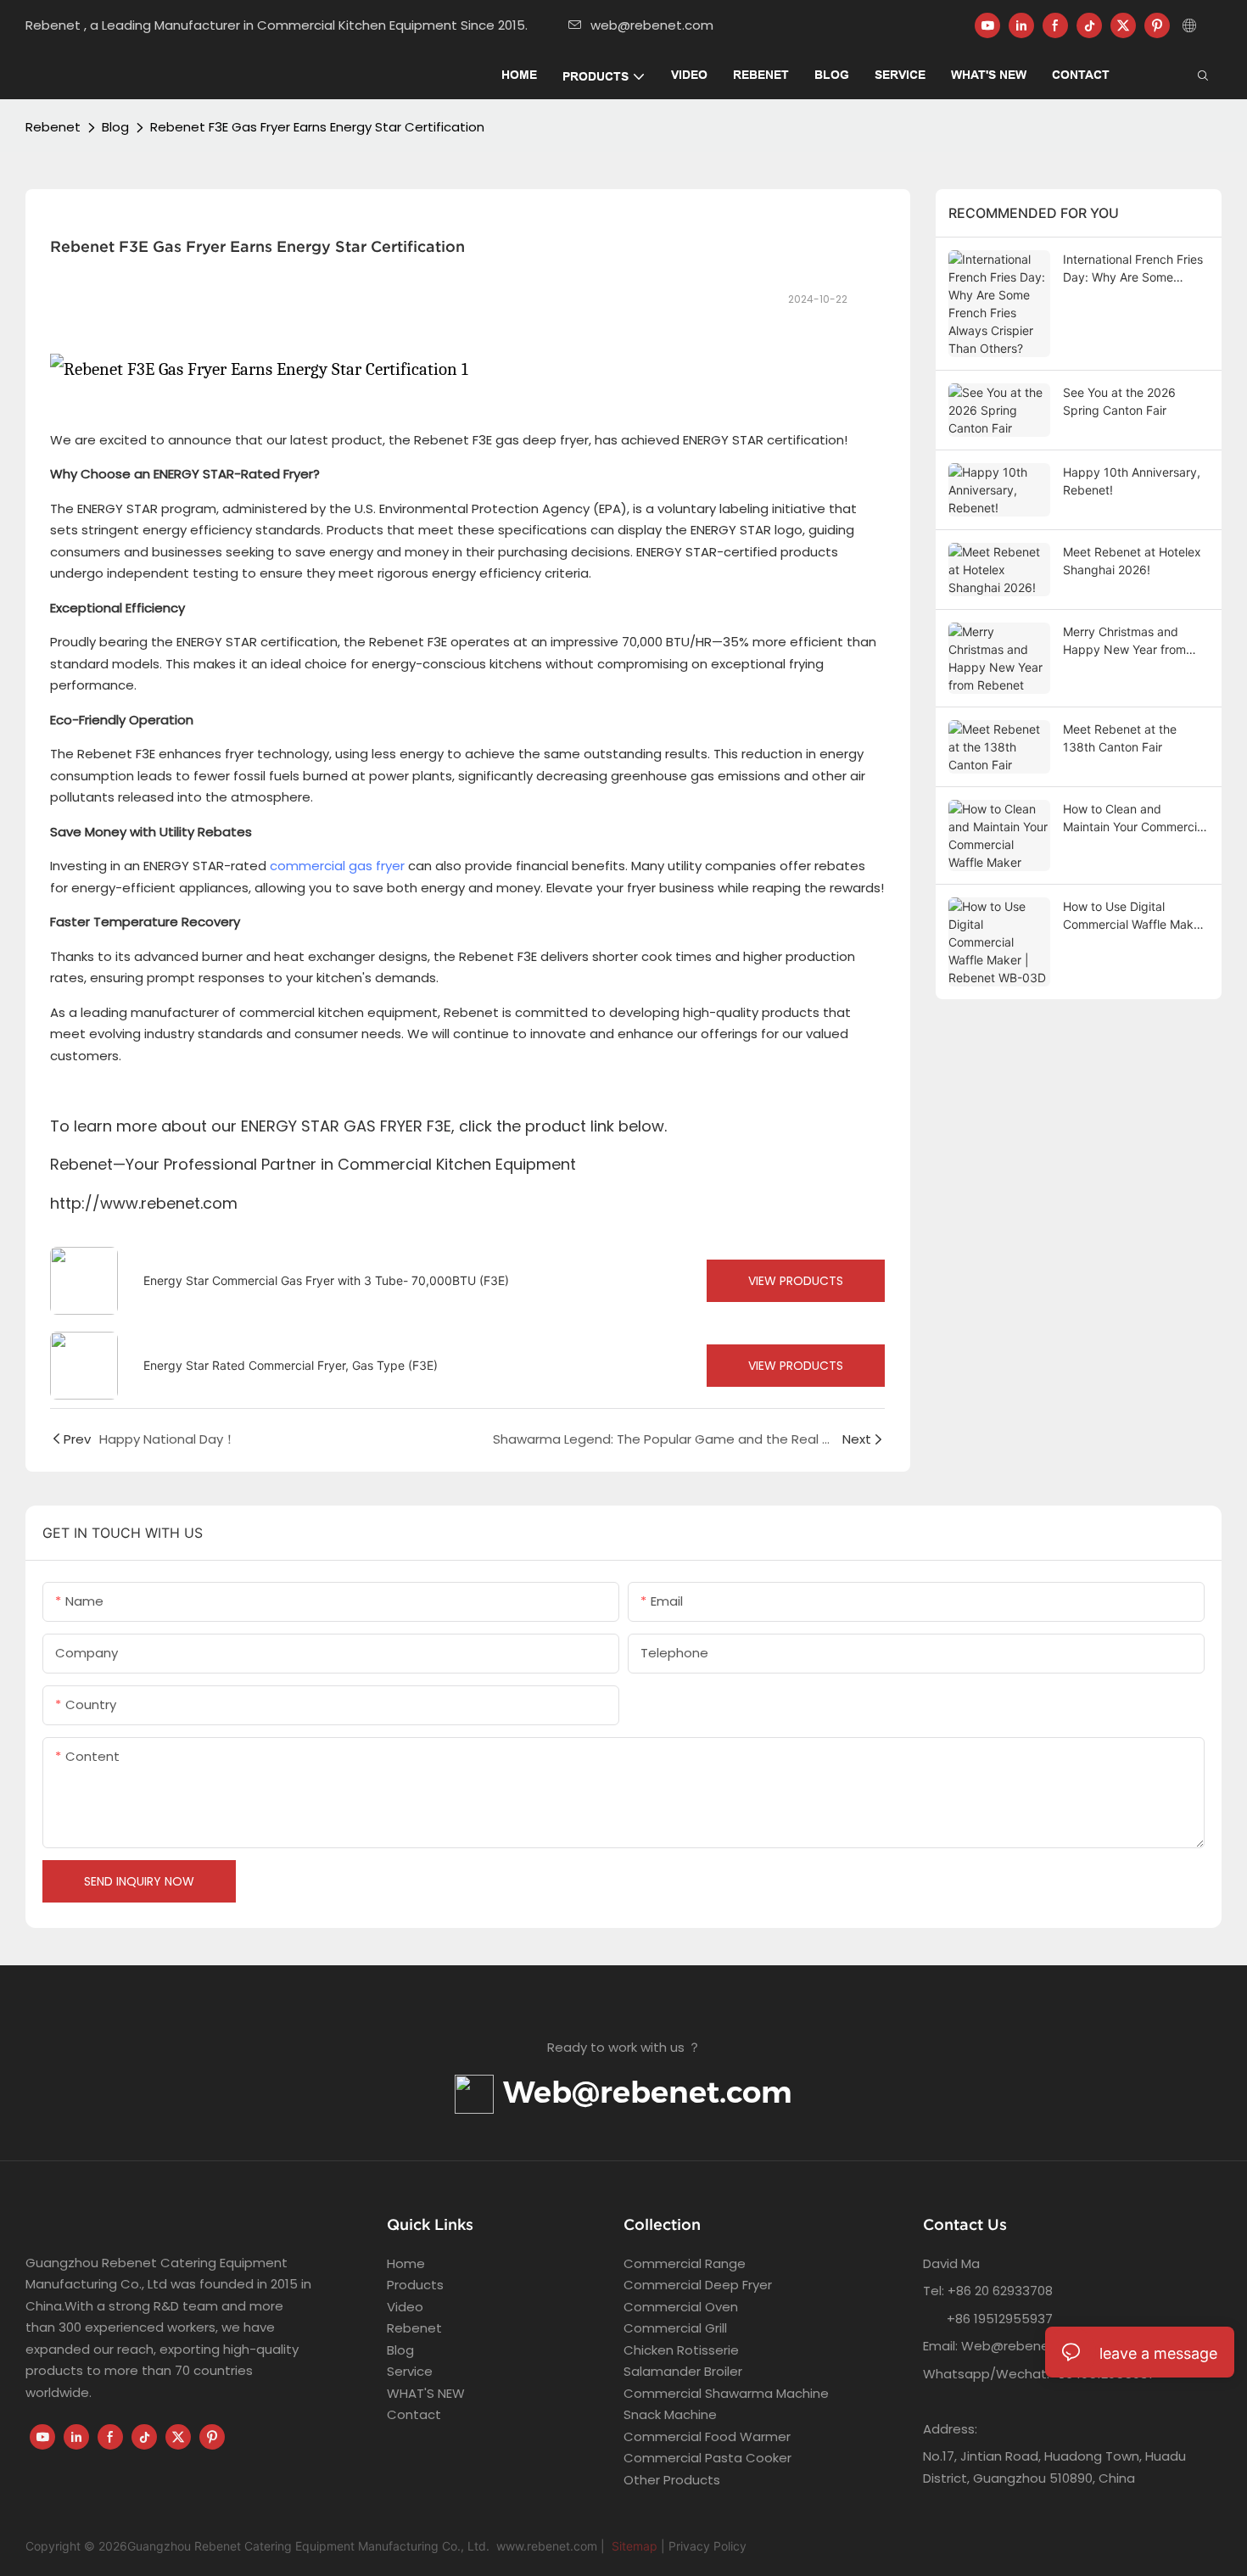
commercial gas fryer (337, 866)
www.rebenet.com (547, 2546)
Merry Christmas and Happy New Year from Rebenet (1124, 641)
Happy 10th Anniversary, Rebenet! (1132, 481)
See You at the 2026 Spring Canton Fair (1119, 401)
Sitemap (633, 2546)
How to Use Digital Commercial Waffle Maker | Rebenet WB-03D (1134, 916)
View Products (796, 1281)
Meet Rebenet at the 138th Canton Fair (1120, 738)
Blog (115, 127)
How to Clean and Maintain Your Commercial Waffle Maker (1135, 819)
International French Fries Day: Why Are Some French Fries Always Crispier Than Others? (1133, 269)
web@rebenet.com (652, 25)
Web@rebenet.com (643, 2092)
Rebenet (53, 127)
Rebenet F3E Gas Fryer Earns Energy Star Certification (317, 127)
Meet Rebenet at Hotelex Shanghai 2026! (1132, 561)
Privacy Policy (707, 2546)
